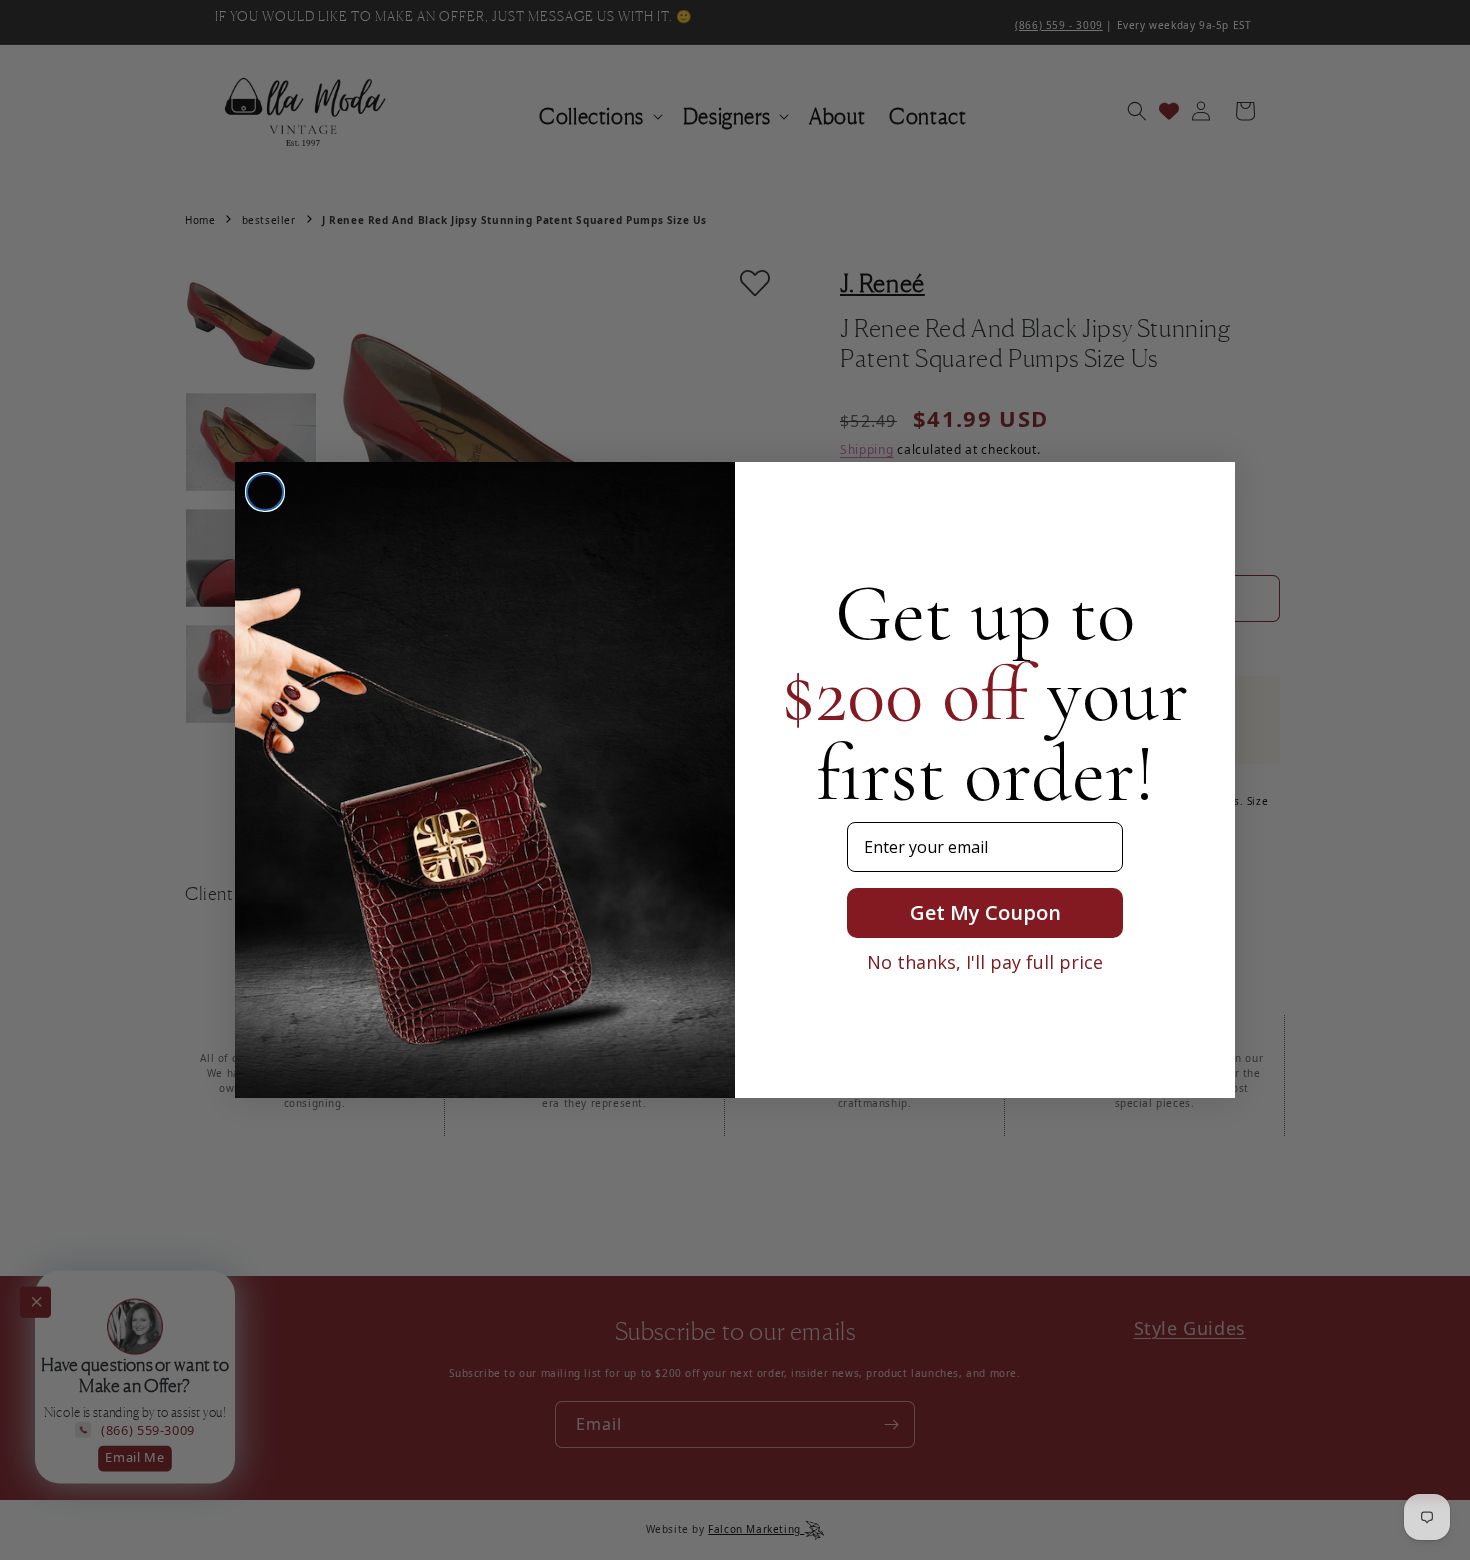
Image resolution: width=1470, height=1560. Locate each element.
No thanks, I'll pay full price (985, 962)
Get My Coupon (985, 912)
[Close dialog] (265, 492)
